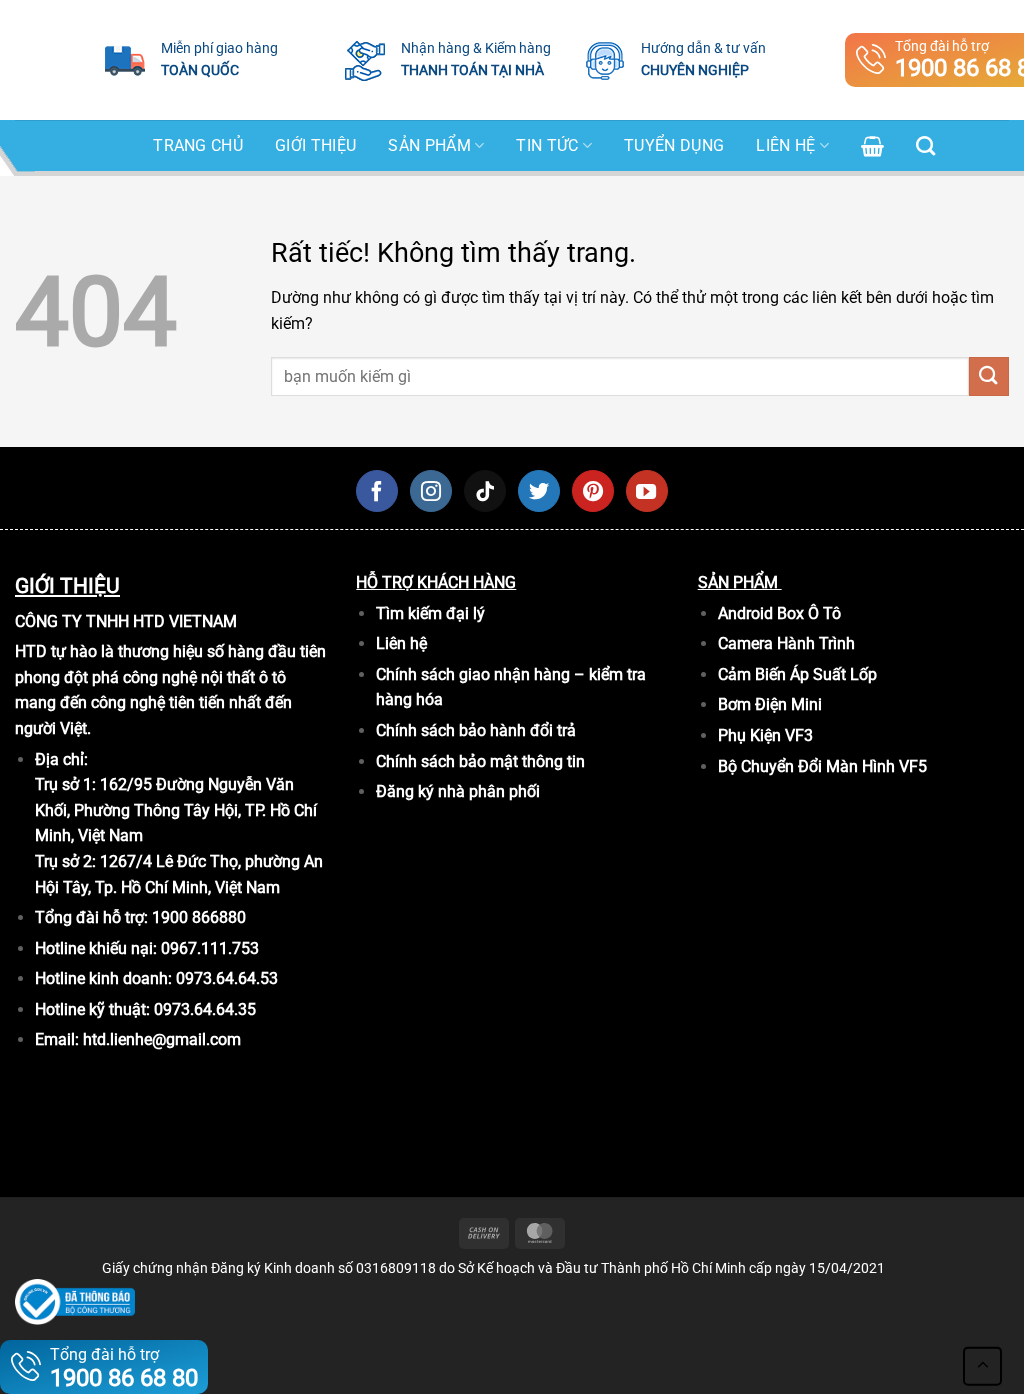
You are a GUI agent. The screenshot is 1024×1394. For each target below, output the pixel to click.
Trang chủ (198, 145)
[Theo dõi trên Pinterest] (593, 491)
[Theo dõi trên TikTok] (485, 491)
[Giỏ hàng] (872, 146)
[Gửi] (989, 376)
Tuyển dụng (674, 145)
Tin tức (547, 145)
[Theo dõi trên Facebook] (377, 491)
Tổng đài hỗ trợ (124, 1368)
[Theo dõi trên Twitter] (539, 491)
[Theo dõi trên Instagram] (431, 491)
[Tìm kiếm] (925, 145)
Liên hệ (785, 145)
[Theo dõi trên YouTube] (647, 491)
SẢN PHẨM (429, 145)
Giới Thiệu (315, 145)
